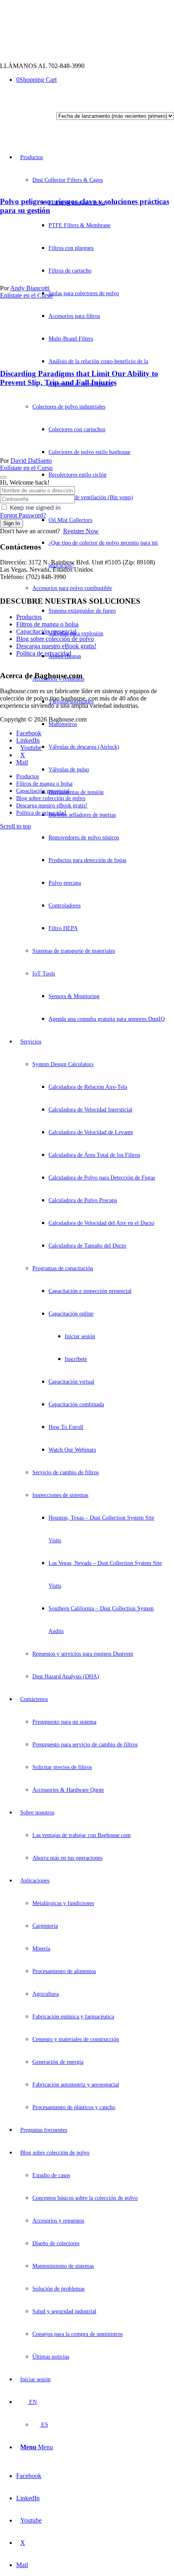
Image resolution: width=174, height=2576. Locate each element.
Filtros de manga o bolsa (47, 624)
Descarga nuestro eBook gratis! (56, 646)
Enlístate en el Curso (26, 295)
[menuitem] (92, 588)
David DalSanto (31, 461)
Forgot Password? (23, 515)
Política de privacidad (44, 653)
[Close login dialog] (3, 477)
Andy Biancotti (30, 288)
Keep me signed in (35, 508)
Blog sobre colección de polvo (55, 639)
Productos (29, 617)
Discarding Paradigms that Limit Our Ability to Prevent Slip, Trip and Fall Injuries (79, 378)
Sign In (12, 523)
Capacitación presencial (46, 631)
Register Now (81, 531)
